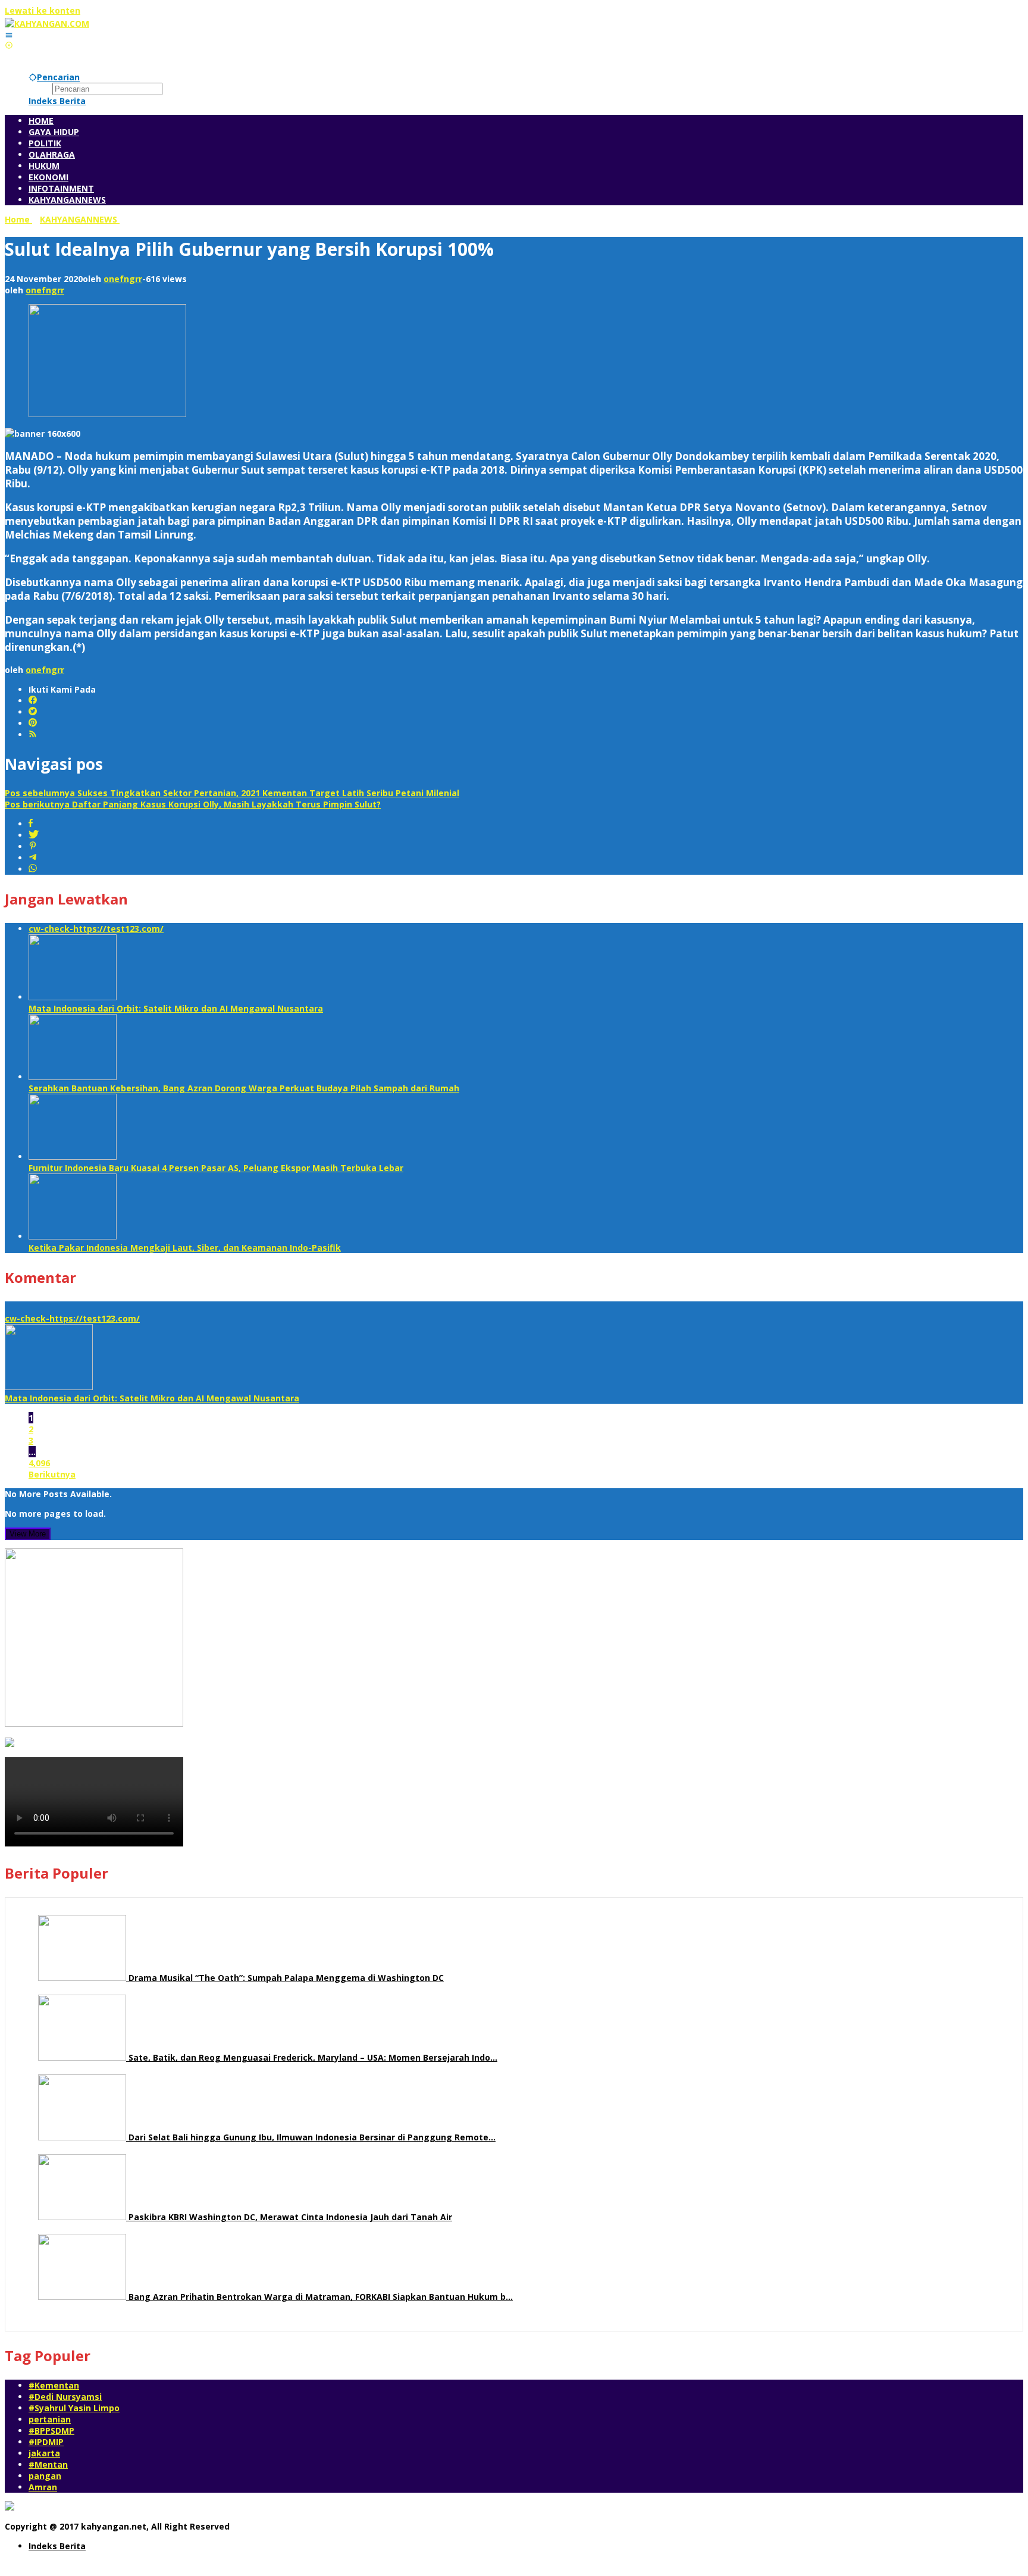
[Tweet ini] (34, 835)
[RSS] (33, 735)
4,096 (39, 1463)
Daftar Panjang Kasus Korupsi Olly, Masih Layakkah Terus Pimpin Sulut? (193, 804)
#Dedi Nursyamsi (65, 2397)
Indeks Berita (57, 2546)
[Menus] (9, 35)
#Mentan (48, 2464)
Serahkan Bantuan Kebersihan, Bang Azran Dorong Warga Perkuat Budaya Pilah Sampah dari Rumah (244, 1088)
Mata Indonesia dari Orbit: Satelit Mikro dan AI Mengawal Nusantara (176, 1008)
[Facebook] (33, 701)
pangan (45, 2476)
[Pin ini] (33, 846)
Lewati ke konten (43, 10)
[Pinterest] (33, 723)
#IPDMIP (46, 2442)
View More (28, 1534)
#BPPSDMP (51, 2431)
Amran (43, 2487)
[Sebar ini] (31, 824)
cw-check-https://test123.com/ (96, 929)
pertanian (50, 2419)
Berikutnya (52, 1474)
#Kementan (54, 2385)
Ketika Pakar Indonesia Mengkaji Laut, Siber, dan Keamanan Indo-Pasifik (185, 1248)
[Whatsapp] (33, 869)
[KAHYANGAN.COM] (47, 24)
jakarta (44, 2453)
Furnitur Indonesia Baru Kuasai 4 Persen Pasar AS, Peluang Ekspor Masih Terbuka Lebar (216, 1168)
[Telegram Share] (33, 858)
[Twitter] (33, 712)
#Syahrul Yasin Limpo (74, 2408)
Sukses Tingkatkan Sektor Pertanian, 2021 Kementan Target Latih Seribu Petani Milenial (232, 793)
